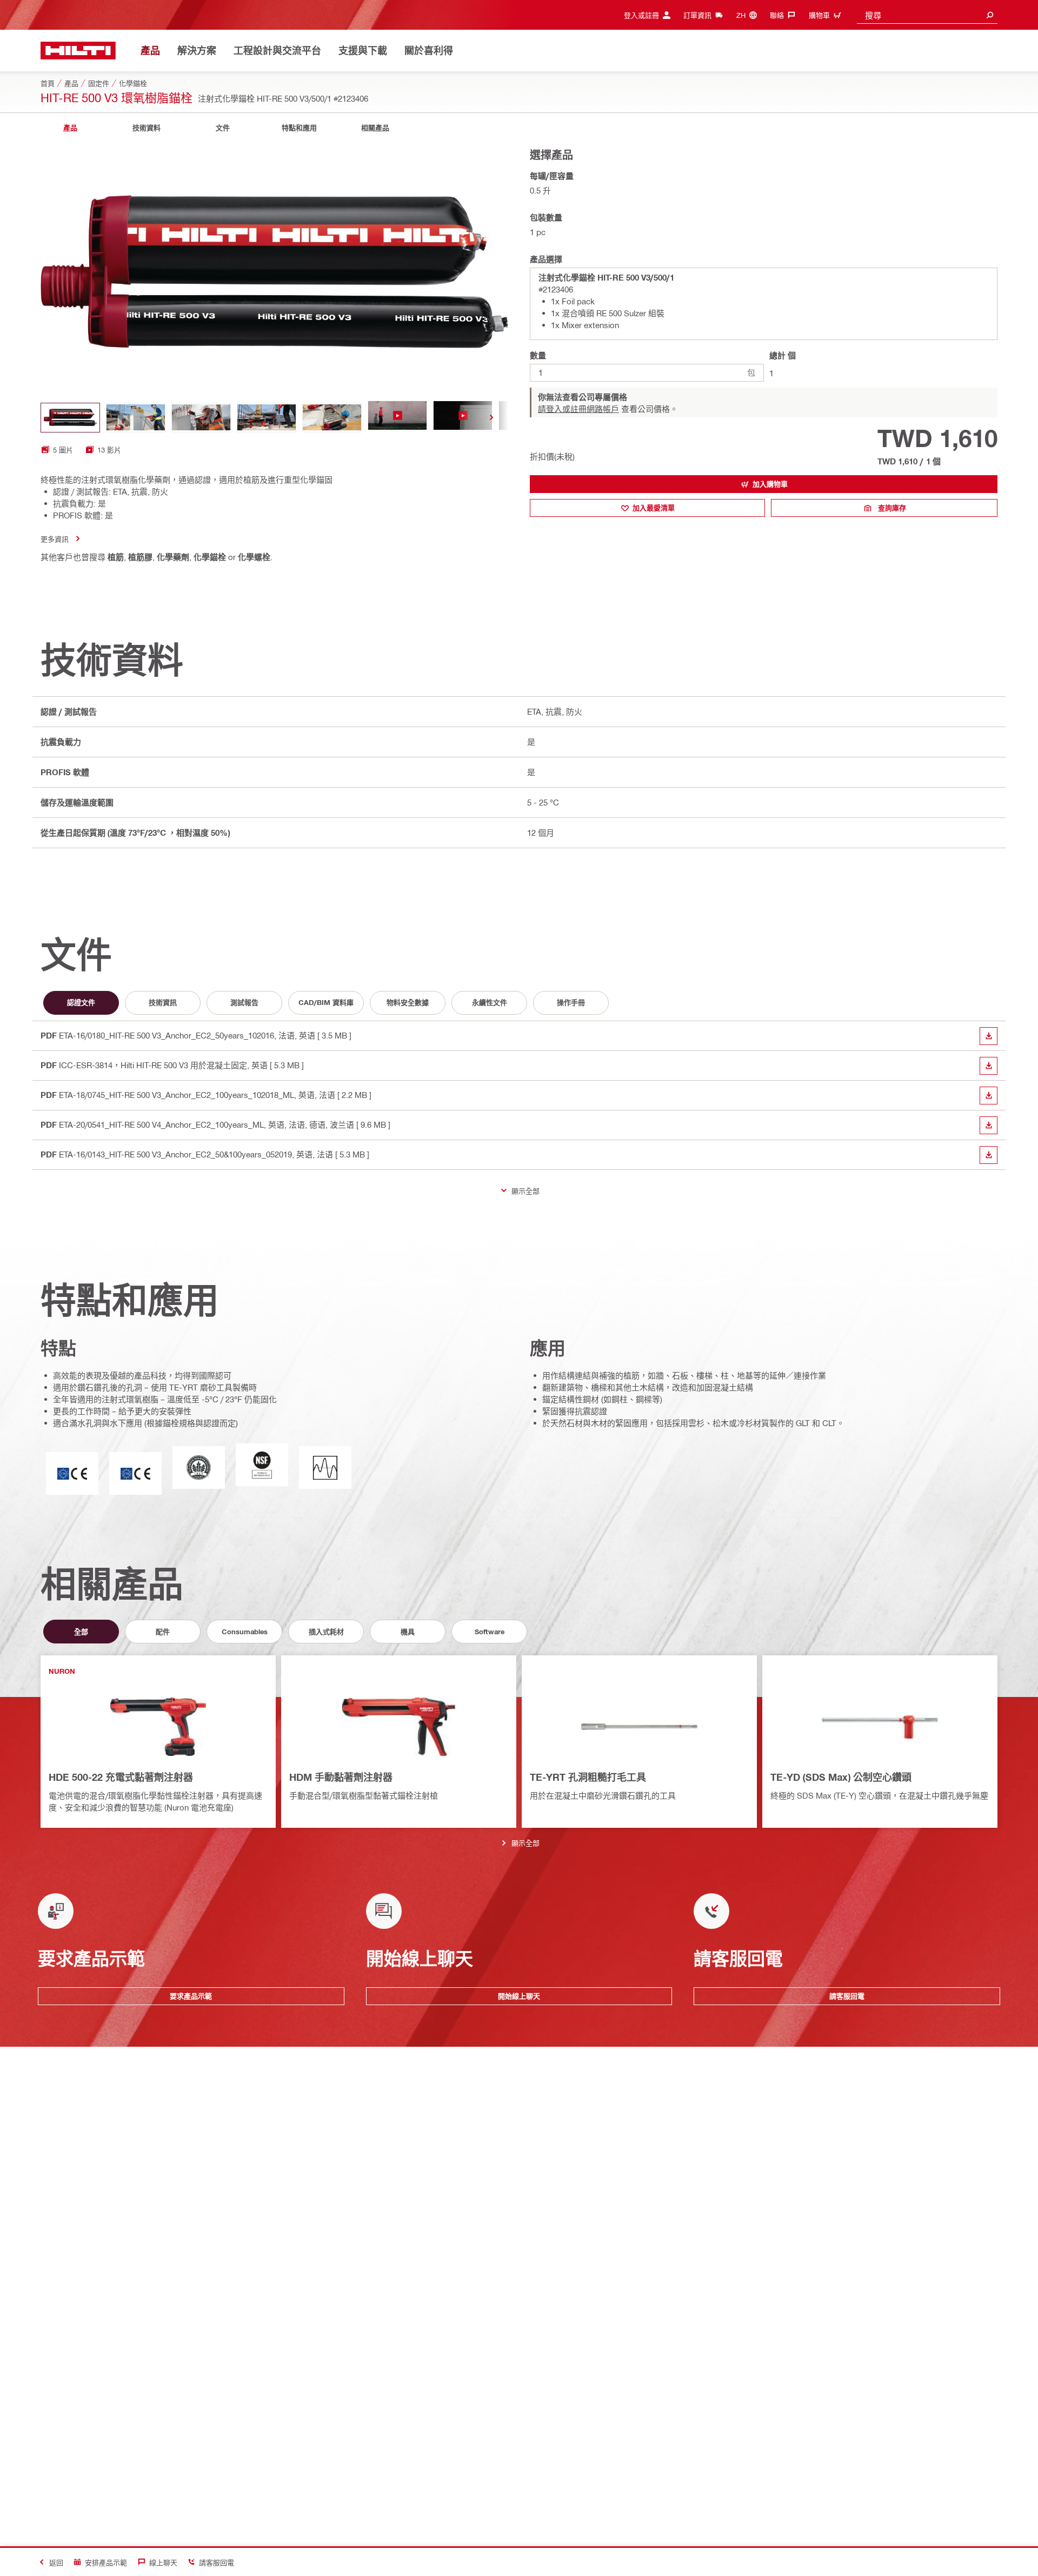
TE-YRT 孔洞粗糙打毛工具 (588, 1777)
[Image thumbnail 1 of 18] (70, 418)
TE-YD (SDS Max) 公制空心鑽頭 (841, 1777)
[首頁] (78, 51)
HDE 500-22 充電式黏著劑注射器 (121, 1777)
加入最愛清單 (654, 508)
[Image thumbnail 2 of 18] (136, 418)
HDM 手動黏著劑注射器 (341, 1777)
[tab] (70, 128)
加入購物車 (770, 484)
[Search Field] (990, 15)
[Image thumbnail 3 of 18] (201, 418)
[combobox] (927, 15)
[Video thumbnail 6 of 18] (397, 418)
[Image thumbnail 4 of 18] (267, 418)
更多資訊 (55, 539)
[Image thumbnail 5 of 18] (332, 418)
